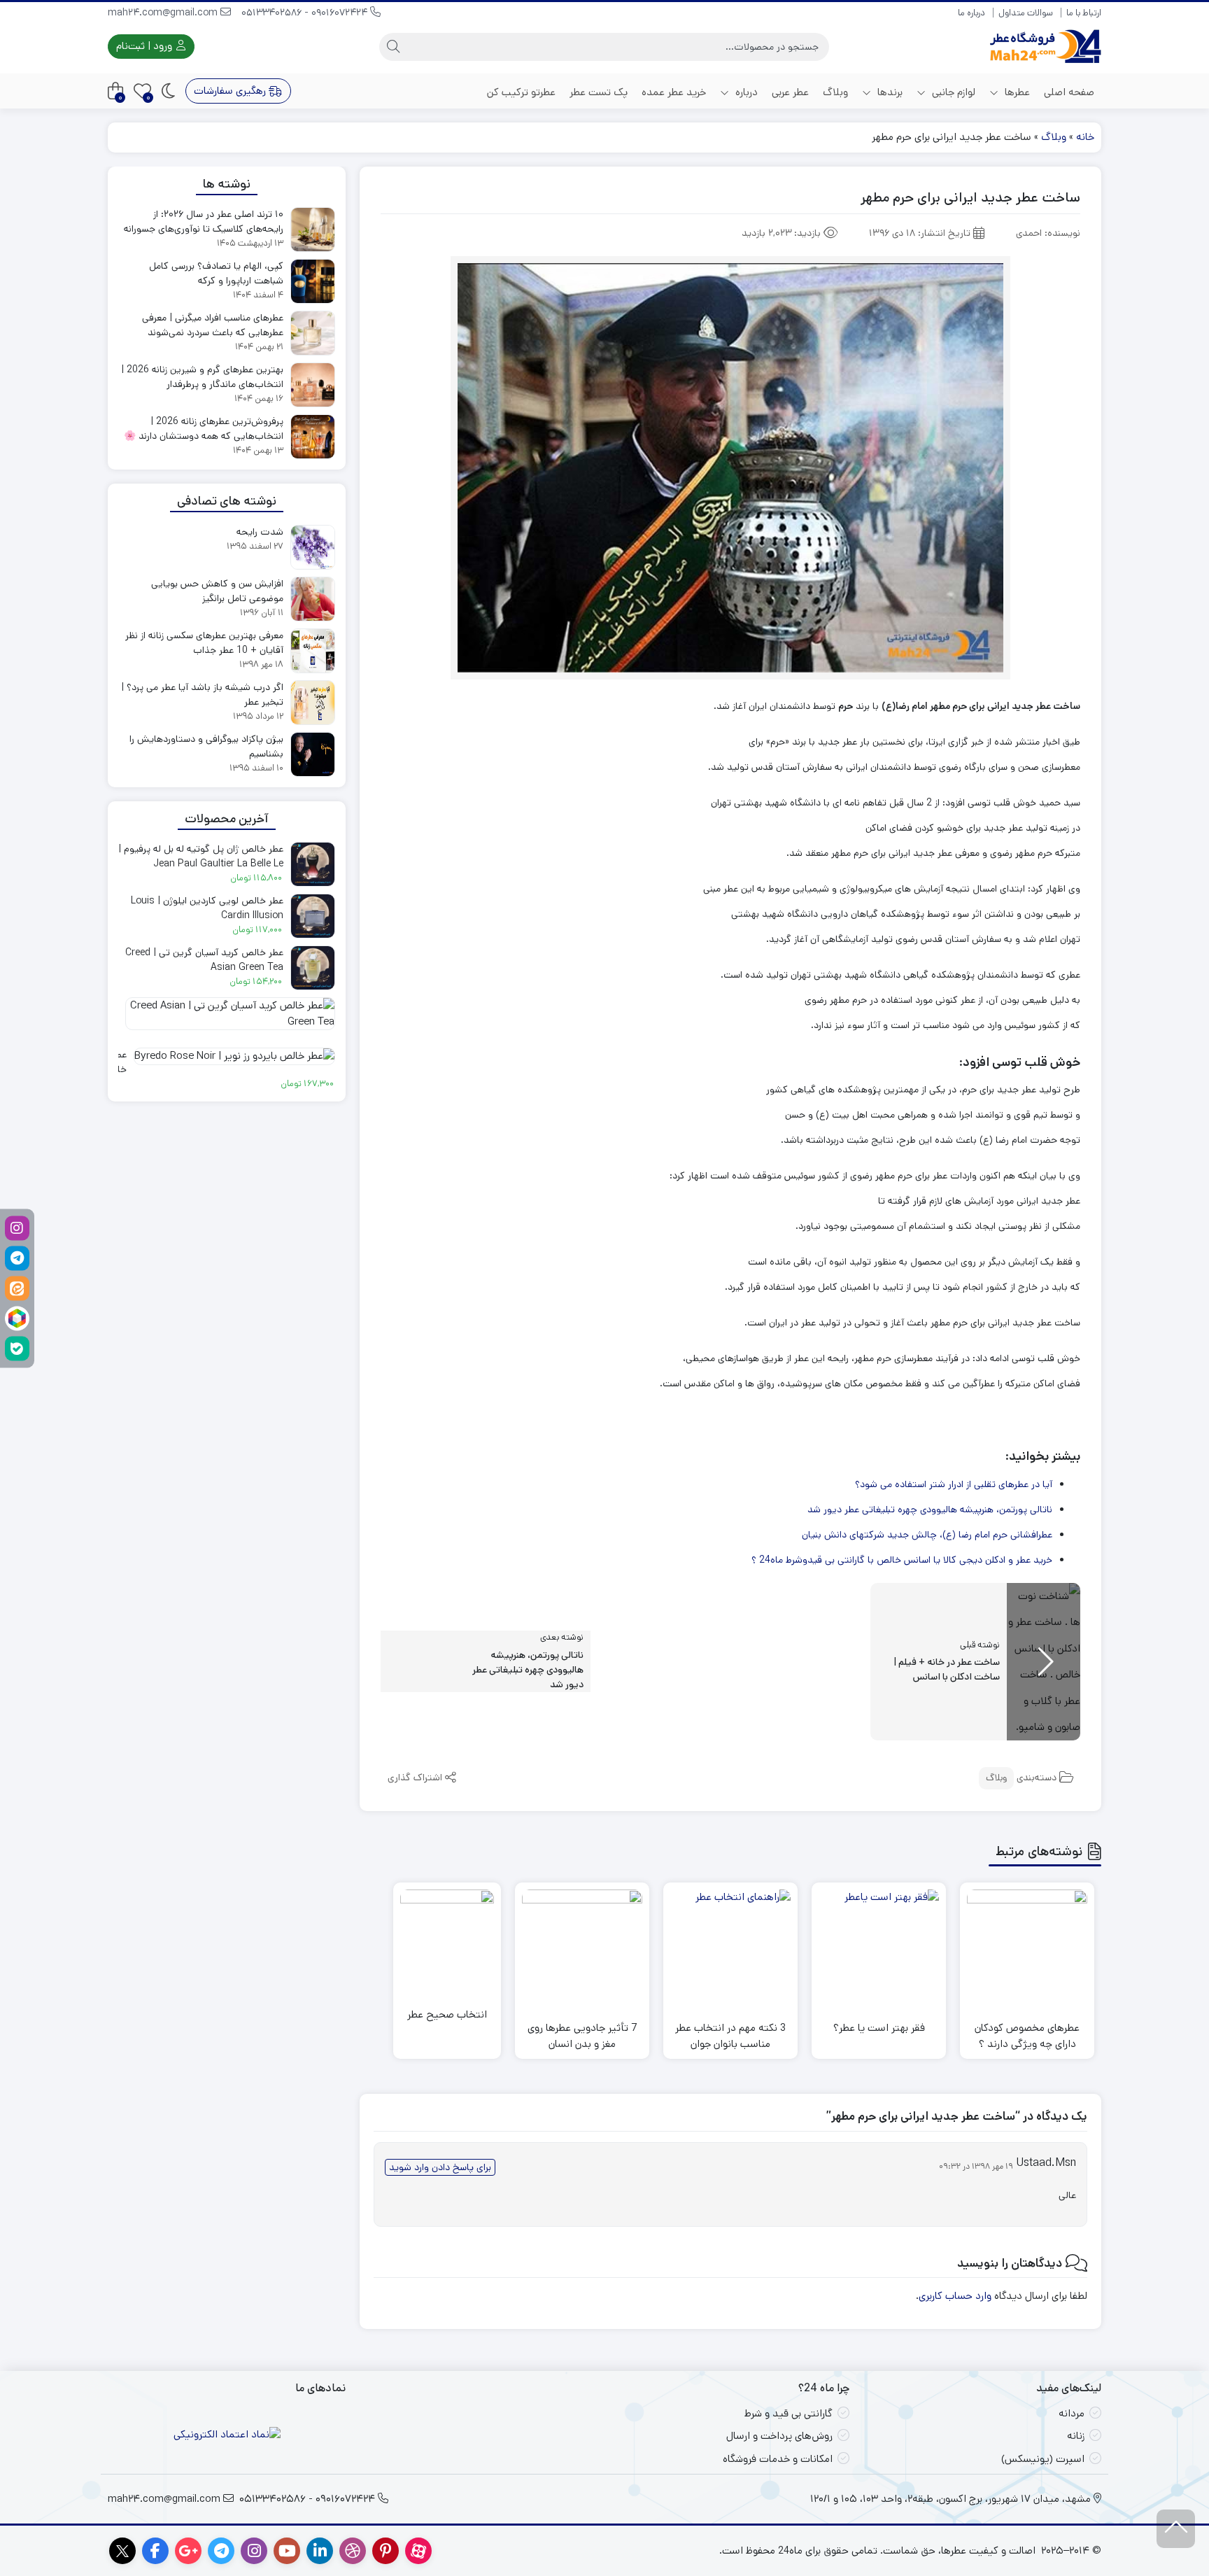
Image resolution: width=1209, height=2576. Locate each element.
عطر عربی (790, 92)
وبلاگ (835, 92)
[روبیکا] (17, 1318)
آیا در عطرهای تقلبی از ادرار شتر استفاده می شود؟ (954, 1484)
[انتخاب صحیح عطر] (447, 1936)
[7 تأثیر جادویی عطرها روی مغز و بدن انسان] (582, 1950)
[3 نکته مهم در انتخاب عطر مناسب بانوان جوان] (730, 1950)
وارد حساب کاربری (955, 2296)
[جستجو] (393, 47)
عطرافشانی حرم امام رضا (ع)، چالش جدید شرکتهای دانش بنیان (927, 1535)
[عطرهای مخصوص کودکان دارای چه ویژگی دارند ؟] (1027, 1950)
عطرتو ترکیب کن (521, 92)
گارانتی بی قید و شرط (789, 2413)
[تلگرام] (17, 1258)
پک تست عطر (599, 92)
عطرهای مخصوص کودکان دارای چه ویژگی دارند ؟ (1027, 2036)
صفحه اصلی (1069, 92)
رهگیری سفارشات (231, 91)
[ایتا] (17, 1288)
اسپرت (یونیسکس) (1043, 2459)
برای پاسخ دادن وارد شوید (440, 2167)
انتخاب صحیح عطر (447, 2014)
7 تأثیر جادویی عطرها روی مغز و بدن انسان (582, 2036)
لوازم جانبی (952, 92)
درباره (745, 92)
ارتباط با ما (1084, 13)
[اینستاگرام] (17, 1228)
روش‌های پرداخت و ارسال (779, 2436)
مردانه (1072, 2413)
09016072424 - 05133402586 (306, 13)
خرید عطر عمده (674, 92)
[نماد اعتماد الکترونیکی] (227, 2435)
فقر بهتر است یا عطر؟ (879, 2028)
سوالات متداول (1026, 13)
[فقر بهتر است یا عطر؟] (879, 1950)
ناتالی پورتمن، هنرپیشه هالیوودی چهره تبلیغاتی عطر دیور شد (930, 1509)
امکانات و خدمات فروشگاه (778, 2459)
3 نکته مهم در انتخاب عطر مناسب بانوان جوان (730, 2036)
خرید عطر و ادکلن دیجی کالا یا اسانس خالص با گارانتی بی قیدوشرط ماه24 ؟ (902, 1560)
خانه (1085, 137)
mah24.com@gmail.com (164, 13)
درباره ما (971, 13)
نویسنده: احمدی (1048, 233)
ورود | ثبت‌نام (146, 46)
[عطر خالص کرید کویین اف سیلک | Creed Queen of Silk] (227, 1019)
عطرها (1016, 92)
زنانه (1076, 2436)
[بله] (17, 1348)
